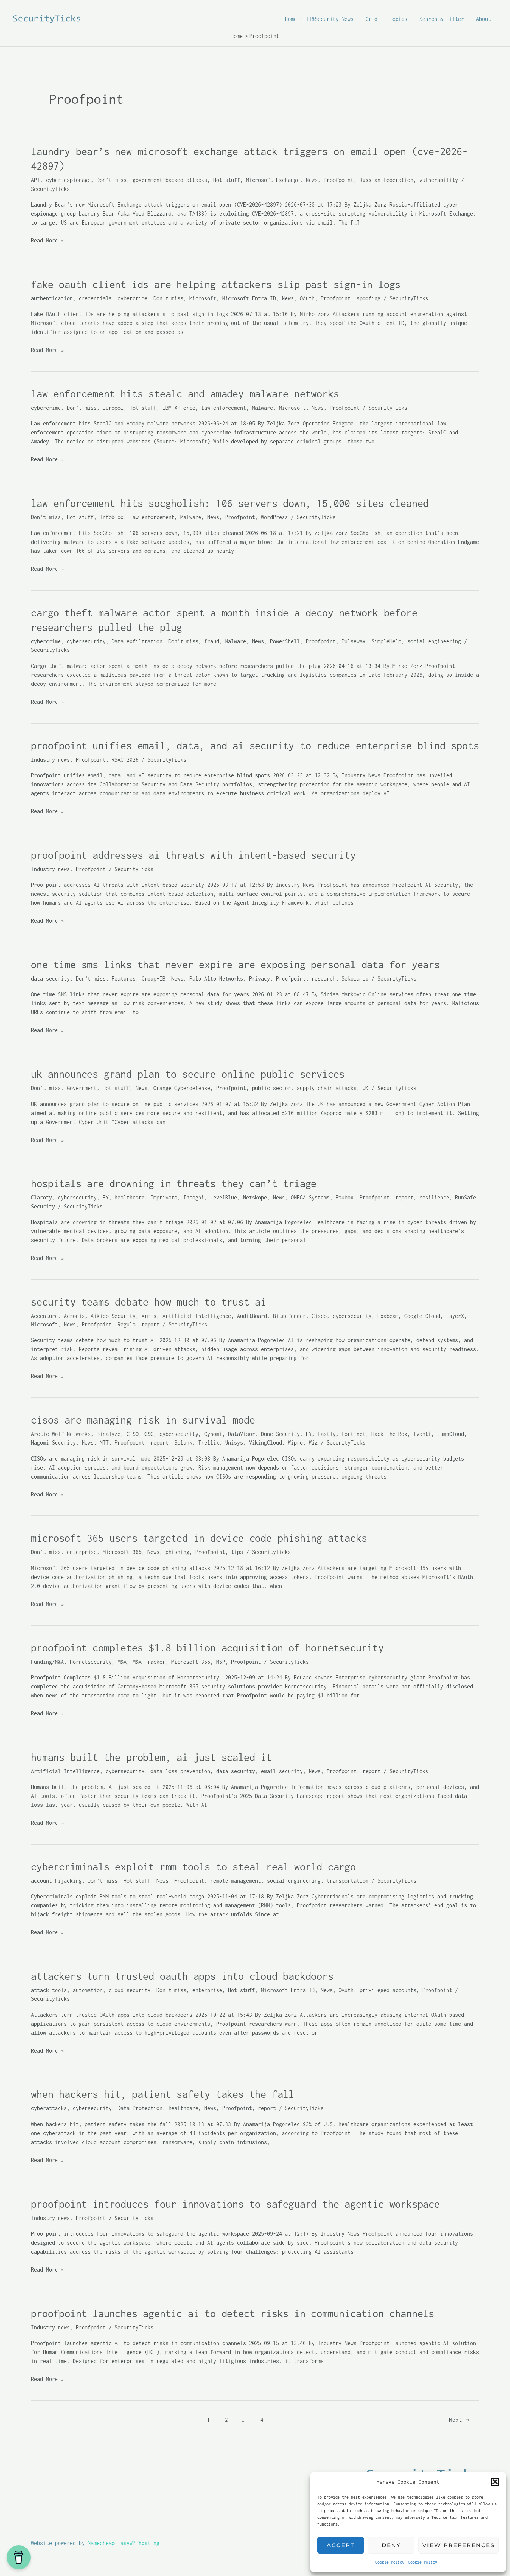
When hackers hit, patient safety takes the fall (163, 2094)
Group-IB (153, 979)
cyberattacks (49, 2108)
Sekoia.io (355, 979)
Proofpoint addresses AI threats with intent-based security (193, 855)
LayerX (455, 1316)
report (404, 1197)
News (312, 180)
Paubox (345, 1197)
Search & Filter (442, 19)
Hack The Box (389, 1434)
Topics (398, 19)
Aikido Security (113, 1316)
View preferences (458, 2545)
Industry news (50, 760)
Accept (341, 2545)
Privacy (259, 979)
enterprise (82, 1552)
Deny (391, 2545)
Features (124, 979)
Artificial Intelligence (197, 1316)
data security (50, 979)
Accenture (44, 1316)
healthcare (130, 1197)
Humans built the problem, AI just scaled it (151, 1757)
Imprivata (164, 1197)
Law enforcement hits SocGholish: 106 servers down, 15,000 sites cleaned (230, 503)
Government (82, 1088)
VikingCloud (265, 1442)
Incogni (194, 1197)
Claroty (41, 1197)
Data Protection (140, 2108)
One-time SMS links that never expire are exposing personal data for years (235, 965)
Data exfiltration (137, 641)
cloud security (130, 1990)
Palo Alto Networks (216, 979)
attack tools (49, 1990)
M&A (122, 1662)
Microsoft (203, 298)
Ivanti (422, 1434)
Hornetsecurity (91, 1662)
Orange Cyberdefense (182, 1088)
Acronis (74, 1316)
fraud (212, 641)
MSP (221, 1662)
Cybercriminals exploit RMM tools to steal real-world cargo (193, 1867)
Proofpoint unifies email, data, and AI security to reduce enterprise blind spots (255, 746)
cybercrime (133, 298)
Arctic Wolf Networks (61, 1434)
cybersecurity (86, 641)
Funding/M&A (47, 1662)
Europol (113, 408)
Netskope (255, 1197)
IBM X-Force (179, 408)
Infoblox (112, 517)
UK (366, 1088)
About (483, 19)
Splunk (183, 1442)
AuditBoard (252, 1316)
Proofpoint (339, 180)
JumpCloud (451, 1434)
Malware (262, 408)
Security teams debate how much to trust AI (149, 1302)
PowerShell (285, 641)
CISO (133, 1434)
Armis (149, 1316)
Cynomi (213, 1434)
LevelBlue (224, 1197)
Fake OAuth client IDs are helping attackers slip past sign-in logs (216, 284)
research (324, 979)
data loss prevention (180, 1771)
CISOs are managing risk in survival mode (143, 1420)
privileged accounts (388, 1990)
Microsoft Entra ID (249, 298)
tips (237, 1552)
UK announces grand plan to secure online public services (188, 1074)
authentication (52, 298)
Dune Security (280, 1434)
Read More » (47, 241)
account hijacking (56, 1881)
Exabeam (388, 1316)
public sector (271, 1088)
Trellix (209, 1442)
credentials (95, 298)
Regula (127, 1324)
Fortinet (354, 1434)
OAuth (307, 298)
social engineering (434, 641)
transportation (348, 1881)
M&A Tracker (149, 1662)
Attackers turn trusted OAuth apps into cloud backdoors (182, 1976)
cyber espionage (68, 180)
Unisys (234, 1442)
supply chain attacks (327, 1088)
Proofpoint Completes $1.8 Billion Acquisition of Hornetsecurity (210, 1648)
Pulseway (354, 641)
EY (106, 1197)
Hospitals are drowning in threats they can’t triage (174, 1183)
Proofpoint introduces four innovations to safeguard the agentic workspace (235, 2204)
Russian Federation (386, 180)
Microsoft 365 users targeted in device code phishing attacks (199, 1538)
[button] (495, 2482)
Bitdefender (289, 1316)
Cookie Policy (390, 2562)
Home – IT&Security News (319, 19)
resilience (434, 1197)
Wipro (295, 1442)
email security (282, 1771)
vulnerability (439, 180)
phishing (177, 1552)
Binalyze (109, 1434)
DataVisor (242, 1434)
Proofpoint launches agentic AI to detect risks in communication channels (233, 2313)
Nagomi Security (53, 1442)
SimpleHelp (386, 641)
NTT (104, 1442)
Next (459, 2419)
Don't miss (112, 180)
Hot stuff (227, 180)
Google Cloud (422, 1316)
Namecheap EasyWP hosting (124, 2543)
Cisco (319, 1316)
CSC (149, 1434)
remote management (236, 1881)
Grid (371, 19)
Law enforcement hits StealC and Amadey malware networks (185, 394)
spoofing (368, 298)
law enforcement (224, 408)
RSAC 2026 (125, 760)
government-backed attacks (170, 180)
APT (35, 180)
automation (88, 1990)
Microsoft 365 (122, 1552)
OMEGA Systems (310, 1197)
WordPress (274, 517)
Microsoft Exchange (273, 180)
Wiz (313, 1442)
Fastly (327, 1434)
